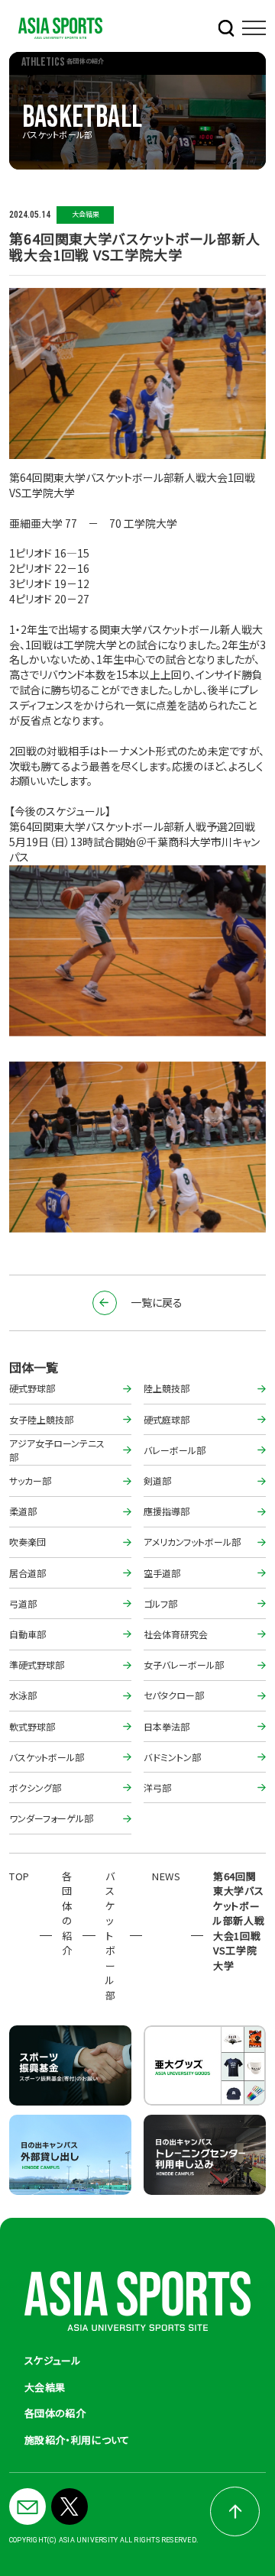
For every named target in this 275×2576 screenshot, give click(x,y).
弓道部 (23, 1603)
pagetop (235, 2511)
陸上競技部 (167, 1388)
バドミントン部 (172, 1757)
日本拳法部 (167, 1726)
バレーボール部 (175, 1450)
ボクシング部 (35, 1787)
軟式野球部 (32, 1726)
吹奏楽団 (27, 1542)
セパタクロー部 (174, 1695)
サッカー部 (30, 1480)
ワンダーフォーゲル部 (51, 1818)
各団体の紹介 (67, 1913)
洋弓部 (157, 1787)
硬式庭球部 (167, 1419)
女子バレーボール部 (184, 1665)
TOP (19, 1876)
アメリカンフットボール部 (192, 1542)
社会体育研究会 (176, 1634)
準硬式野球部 (37, 1665)
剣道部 (157, 1480)
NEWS (167, 1876)
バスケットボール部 (47, 1757)
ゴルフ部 (160, 1603)
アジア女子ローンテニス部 (57, 1450)
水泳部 (23, 1695)
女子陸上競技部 (41, 1419)
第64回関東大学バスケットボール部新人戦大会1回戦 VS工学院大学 (239, 1921)
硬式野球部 (32, 1388)
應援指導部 (167, 1511)
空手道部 (162, 1573)
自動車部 (27, 1634)
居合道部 (27, 1573)
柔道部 (23, 1511)
